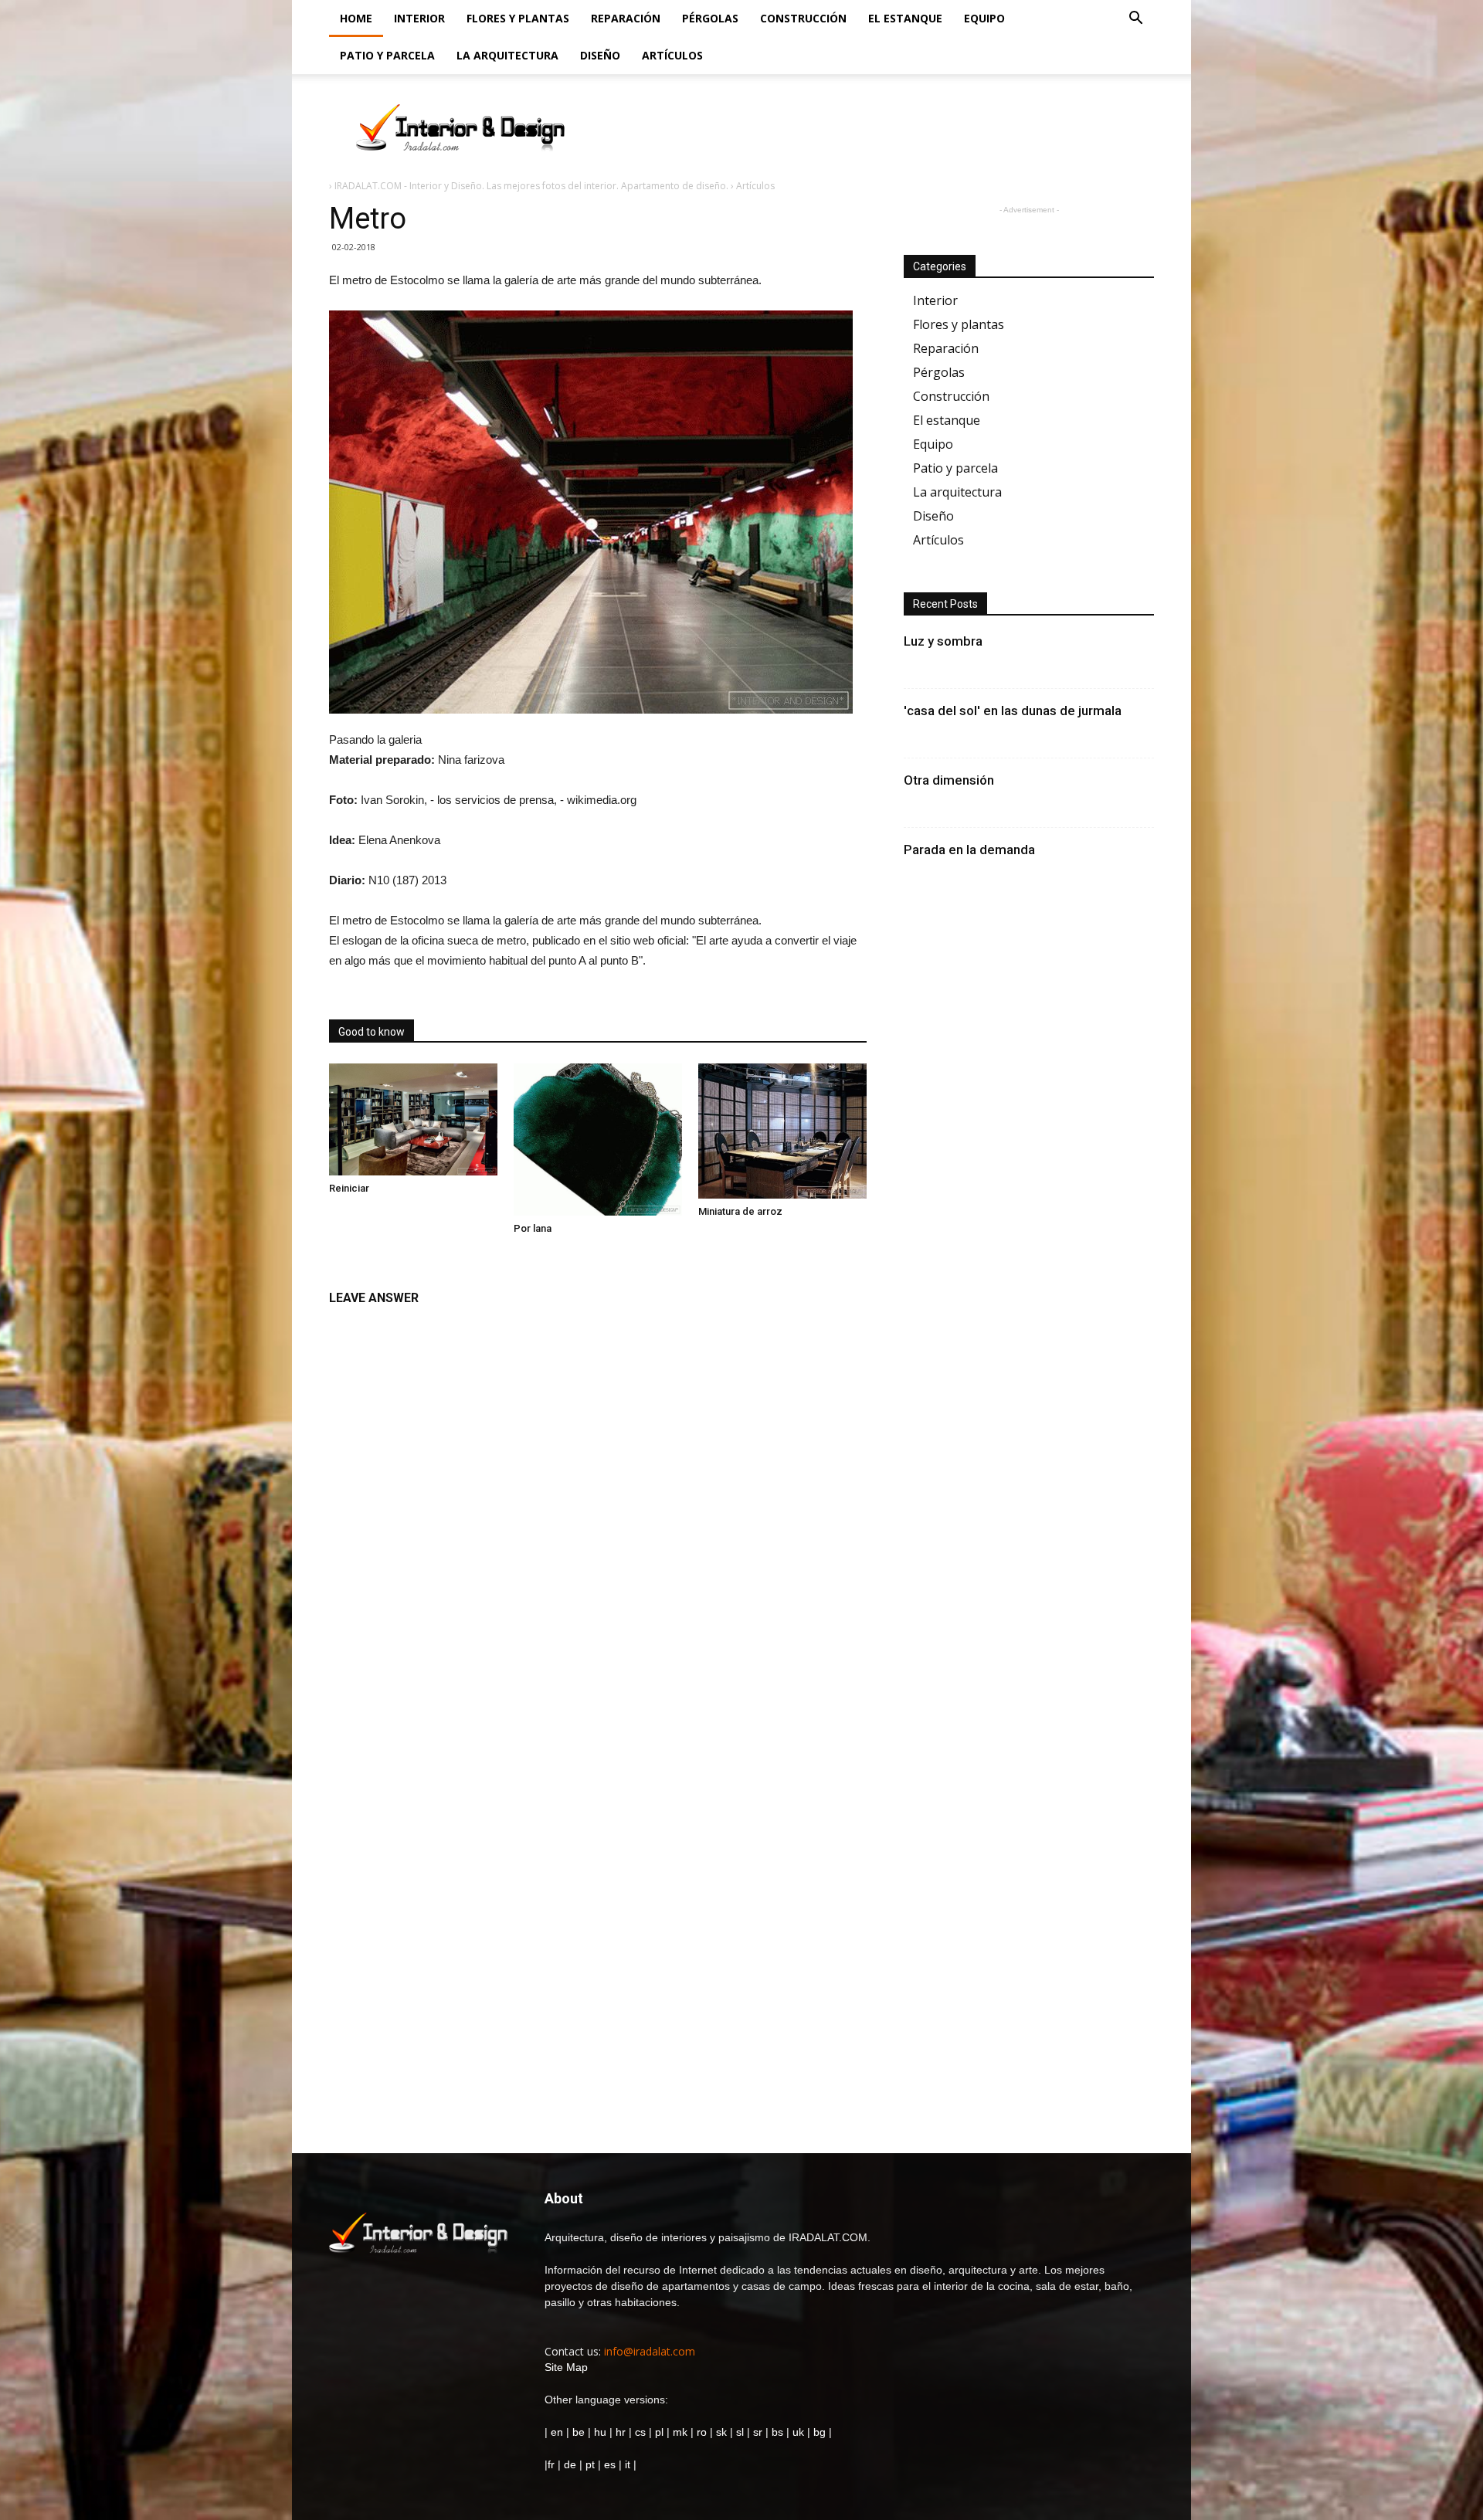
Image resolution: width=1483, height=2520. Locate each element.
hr (621, 2432)
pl (659, 2432)
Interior (419, 18)
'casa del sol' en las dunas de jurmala (1013, 711)
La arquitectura (507, 55)
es (610, 2464)
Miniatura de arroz (740, 1211)
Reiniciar (349, 1188)
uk (800, 2432)
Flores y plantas (518, 18)
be (579, 2432)
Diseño (600, 55)
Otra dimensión (949, 780)
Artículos (672, 55)
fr (551, 2464)
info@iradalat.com (650, 2351)
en (555, 2432)
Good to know (372, 1032)
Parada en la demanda (969, 850)
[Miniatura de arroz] (782, 1131)
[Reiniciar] (413, 1119)
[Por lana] (598, 1140)
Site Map (566, 2367)
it (628, 2464)
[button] (1135, 20)
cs (640, 2432)
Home (356, 18)
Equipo (984, 18)
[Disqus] (598, 1508)
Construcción (803, 18)
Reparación (626, 18)
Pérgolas (710, 18)
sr (758, 2432)
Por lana (533, 1228)
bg (820, 2432)
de (572, 2464)
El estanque (905, 18)
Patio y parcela (387, 55)
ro (702, 2432)
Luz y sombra (943, 641)
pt (590, 2464)
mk (680, 2432)
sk (721, 2432)
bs (777, 2432)
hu (602, 2432)
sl (740, 2432)
